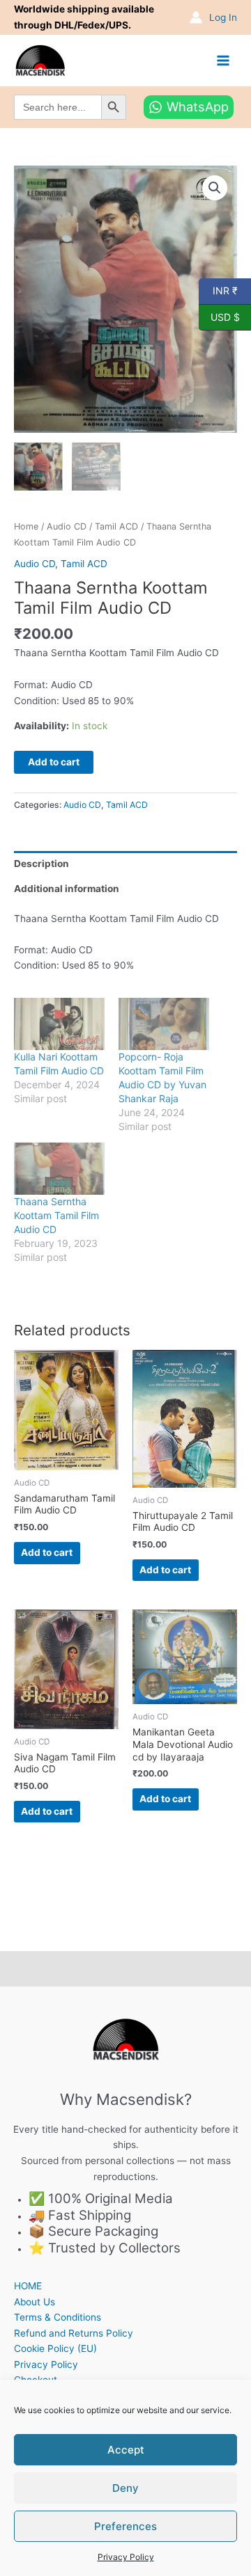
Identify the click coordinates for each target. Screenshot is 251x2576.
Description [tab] (41, 864)
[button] (215, 188)
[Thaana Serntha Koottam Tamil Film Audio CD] (59, 1168)
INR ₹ (218, 290)
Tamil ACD (116, 526)
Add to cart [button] (47, 1552)
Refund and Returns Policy (74, 2333)
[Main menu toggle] (223, 60)
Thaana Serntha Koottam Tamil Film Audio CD (56, 1215)
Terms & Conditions (58, 2317)
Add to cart (54, 762)
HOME (28, 2286)
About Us (35, 2302)
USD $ (219, 316)
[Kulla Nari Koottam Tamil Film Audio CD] (59, 1024)
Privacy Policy (126, 2557)
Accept (126, 2450)
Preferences (125, 2526)
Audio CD (67, 526)
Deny (125, 2488)
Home (26, 526)
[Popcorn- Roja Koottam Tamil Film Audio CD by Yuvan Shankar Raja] (164, 1024)
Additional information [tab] (67, 889)
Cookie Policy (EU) (55, 2348)
